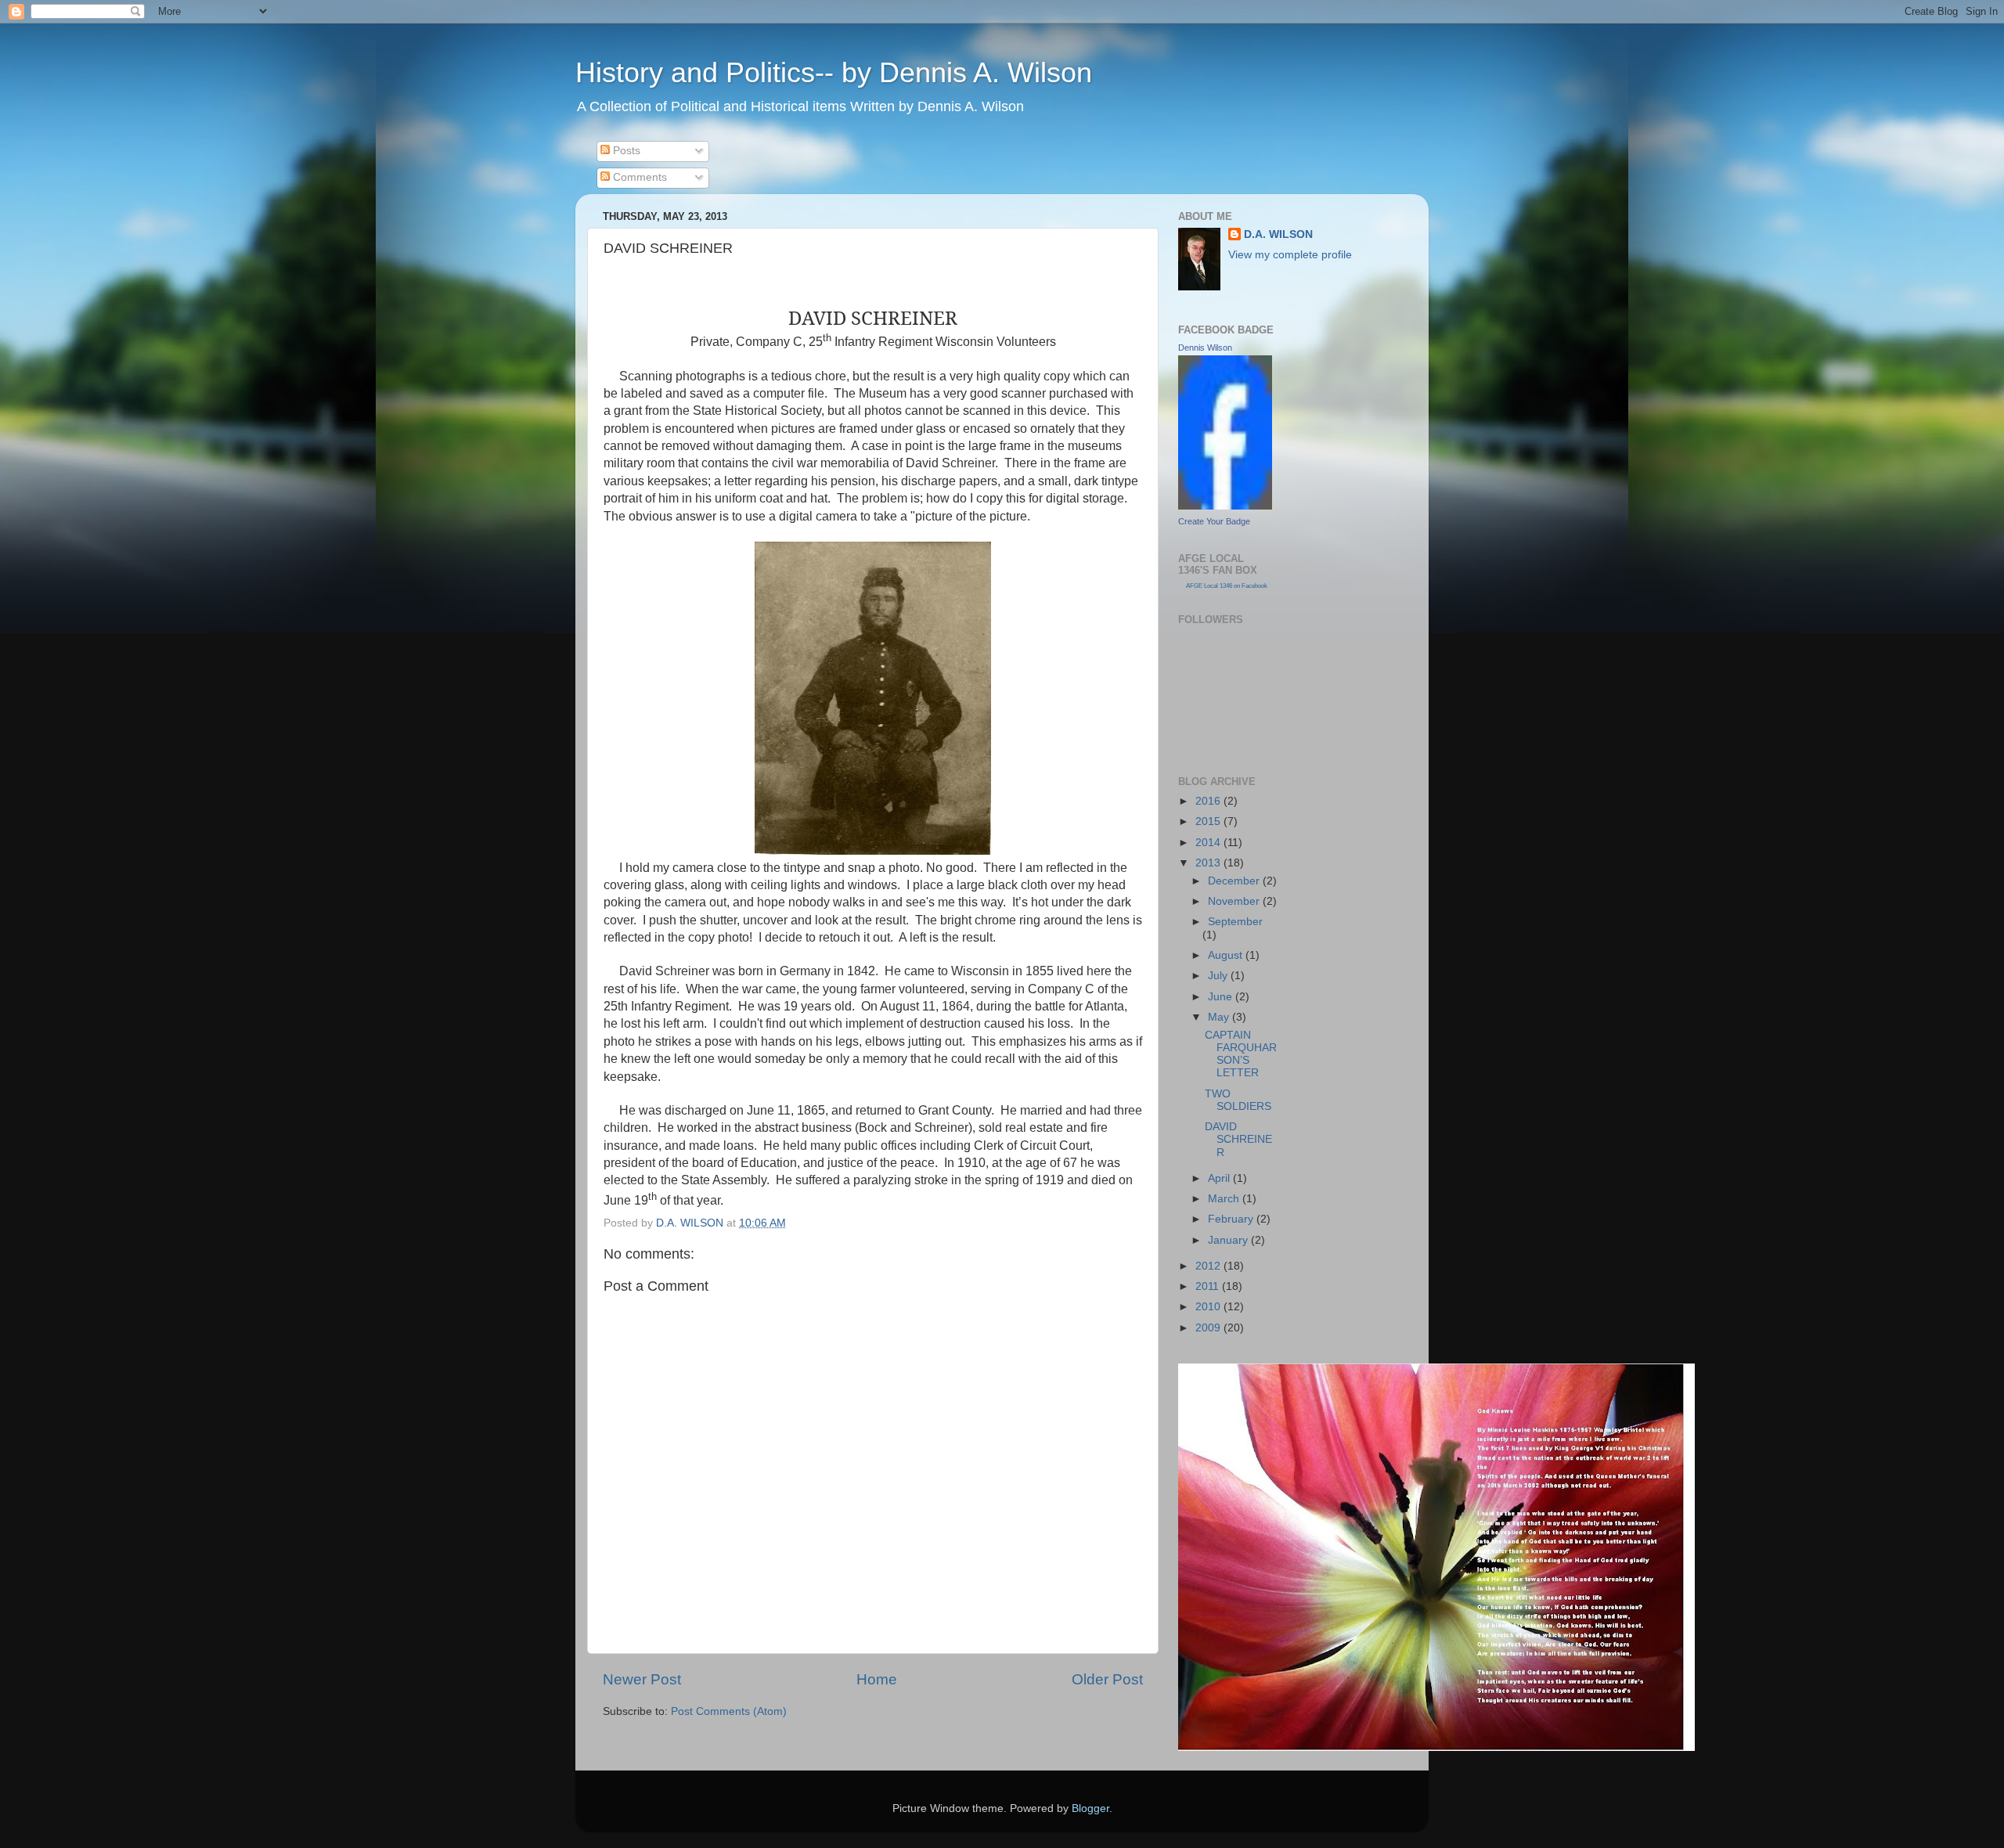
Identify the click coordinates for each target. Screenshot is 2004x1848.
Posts (625, 151)
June (1222, 997)
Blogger (1090, 1808)
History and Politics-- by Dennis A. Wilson (834, 72)
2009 (1209, 1328)
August (1227, 955)
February (1232, 1219)
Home (877, 1679)
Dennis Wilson (1205, 348)
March (1225, 1199)
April (1220, 1178)
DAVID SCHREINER (1238, 1139)
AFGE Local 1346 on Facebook (1227, 586)
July (1219, 976)
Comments (638, 177)
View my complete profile (1290, 255)
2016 (1209, 801)
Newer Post (642, 1679)
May (1220, 1017)
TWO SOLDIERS (1238, 1100)
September (1235, 922)
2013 (1209, 863)
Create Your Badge (1214, 521)
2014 (1209, 843)
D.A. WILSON (1278, 234)
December (1235, 881)
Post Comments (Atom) (729, 1711)
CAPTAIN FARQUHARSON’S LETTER (1241, 1054)
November (1235, 901)
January (1229, 1240)
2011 (1209, 1286)
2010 (1209, 1307)
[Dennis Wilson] (1225, 506)
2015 (1209, 821)
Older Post (1107, 1679)
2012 (1209, 1266)
